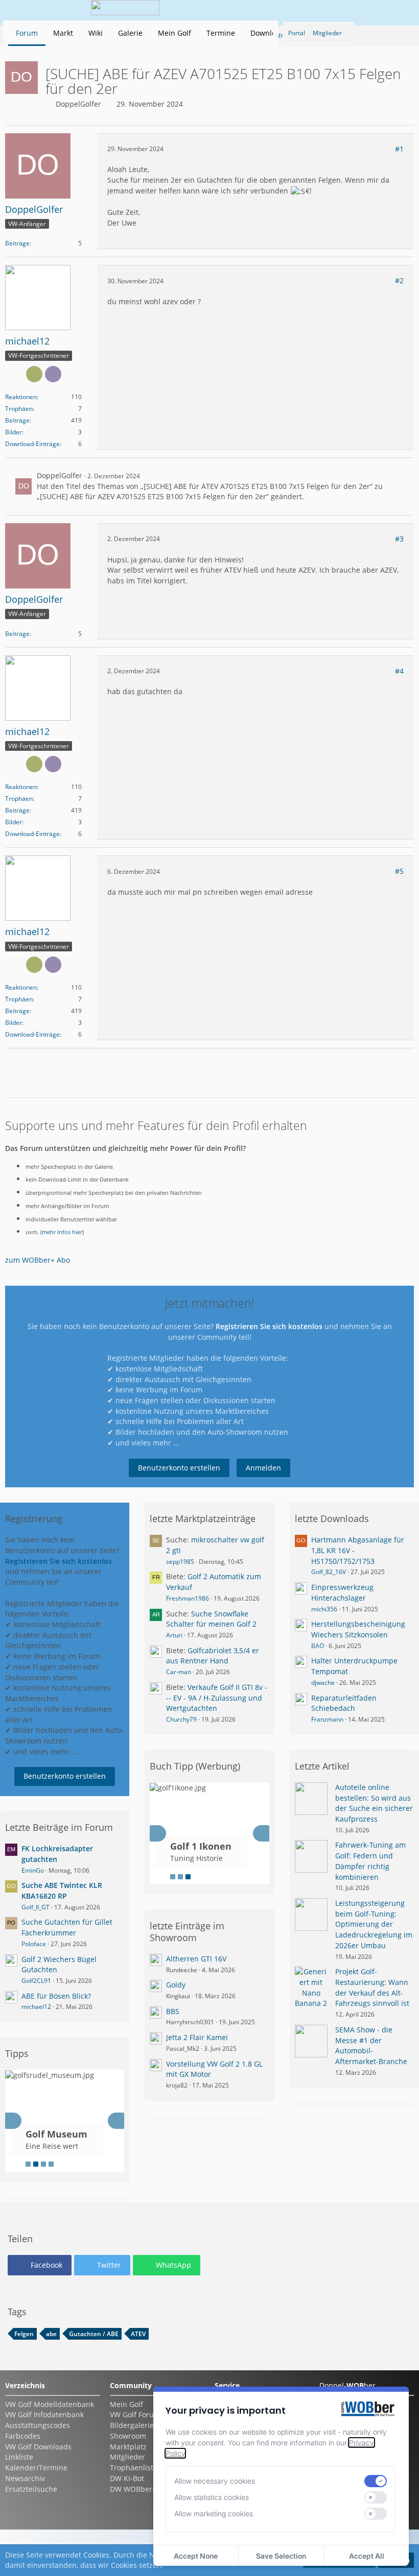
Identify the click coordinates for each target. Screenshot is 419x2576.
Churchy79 (181, 1719)
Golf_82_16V (329, 1572)
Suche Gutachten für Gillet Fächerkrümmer (67, 1927)
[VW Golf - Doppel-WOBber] (125, 10)
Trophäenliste (134, 2468)
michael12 (36, 2007)
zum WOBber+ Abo (38, 1260)
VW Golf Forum (135, 2414)
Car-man (179, 1672)
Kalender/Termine (36, 2468)
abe (51, 2334)
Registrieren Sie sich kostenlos (269, 1326)
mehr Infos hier (62, 1232)
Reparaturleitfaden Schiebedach (344, 1703)
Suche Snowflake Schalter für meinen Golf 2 (211, 1619)
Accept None (196, 2556)
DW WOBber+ (133, 2489)
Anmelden (263, 1468)
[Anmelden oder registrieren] (370, 10)
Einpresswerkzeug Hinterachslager (342, 1592)
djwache (323, 1683)
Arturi (174, 1635)
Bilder (14, 432)
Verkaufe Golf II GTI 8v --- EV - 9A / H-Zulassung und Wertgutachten (217, 1698)
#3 (399, 539)
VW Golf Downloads (38, 2447)
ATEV (138, 2334)
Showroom (128, 2436)
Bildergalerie (132, 2425)
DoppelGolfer (78, 104)
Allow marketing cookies (214, 2513)
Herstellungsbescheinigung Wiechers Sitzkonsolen (358, 1629)
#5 (399, 871)
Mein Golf (126, 2404)
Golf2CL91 (36, 1981)
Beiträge (17, 243)
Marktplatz (128, 2447)
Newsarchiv (25, 2478)
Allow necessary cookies (215, 2481)
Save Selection (281, 2556)
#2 (399, 280)
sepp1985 (180, 1562)
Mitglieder (127, 2457)
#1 (399, 149)
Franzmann (327, 1719)
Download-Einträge (32, 444)
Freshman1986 (188, 1598)
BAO (318, 1646)
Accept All (367, 2556)
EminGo (33, 1870)
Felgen (24, 2334)
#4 (399, 671)
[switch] (376, 2481)
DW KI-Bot (127, 2478)
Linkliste (19, 2457)
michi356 (324, 1609)
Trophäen (19, 409)
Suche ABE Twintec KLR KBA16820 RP (62, 1891)
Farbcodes (23, 2436)
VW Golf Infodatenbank (44, 2414)
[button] (293, 10)
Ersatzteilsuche (31, 2489)
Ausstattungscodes (38, 2425)
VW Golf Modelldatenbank (50, 2404)
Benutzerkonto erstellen (179, 1468)
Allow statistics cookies (212, 2497)
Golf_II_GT (36, 1907)
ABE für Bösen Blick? (56, 1996)
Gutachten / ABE (94, 2334)
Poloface (34, 1944)
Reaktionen (21, 397)
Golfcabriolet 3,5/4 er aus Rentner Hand (213, 1656)
